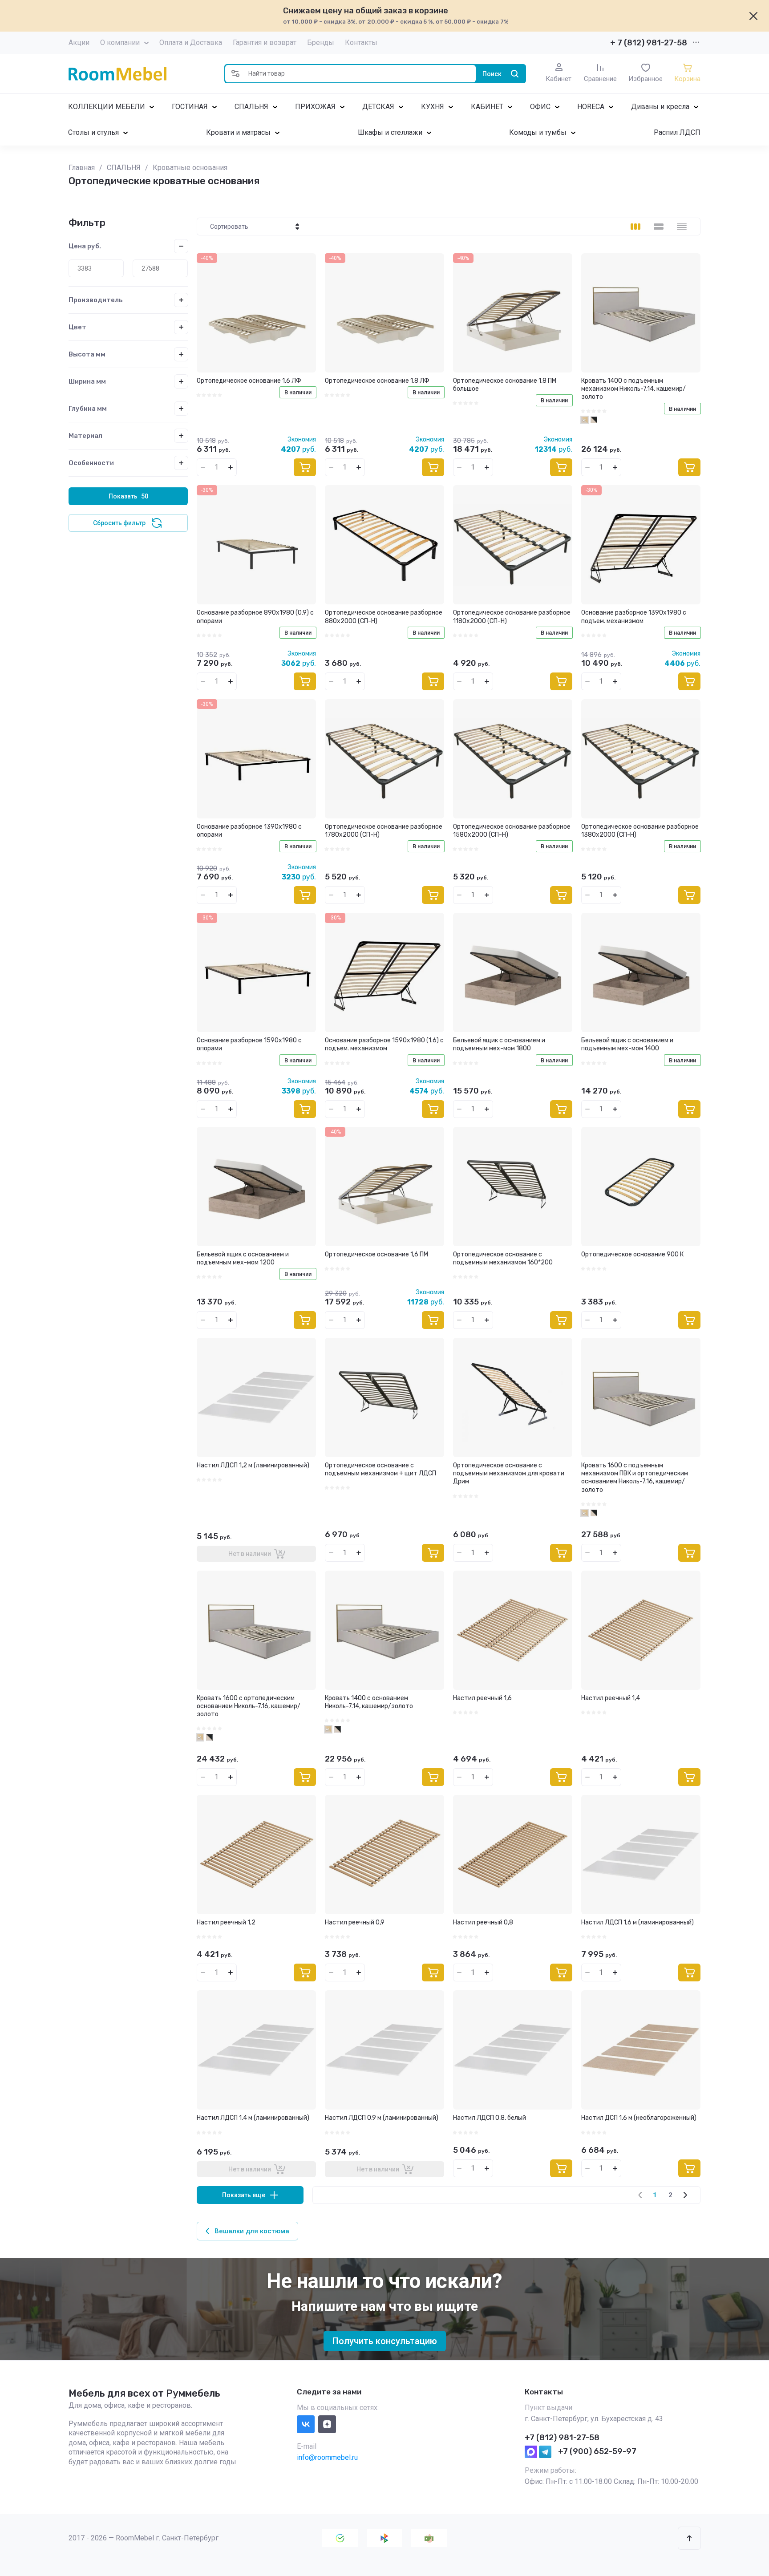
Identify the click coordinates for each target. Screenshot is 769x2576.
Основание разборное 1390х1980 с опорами (249, 831)
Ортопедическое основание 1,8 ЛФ (377, 381)
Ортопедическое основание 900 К (632, 1254)
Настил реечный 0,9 (355, 1922)
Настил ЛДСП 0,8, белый (490, 2118)
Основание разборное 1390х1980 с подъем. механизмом (634, 617)
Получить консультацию (385, 2341)
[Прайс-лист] (682, 227)
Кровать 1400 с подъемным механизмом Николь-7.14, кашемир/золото (633, 389)
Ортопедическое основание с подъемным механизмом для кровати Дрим (509, 1473)
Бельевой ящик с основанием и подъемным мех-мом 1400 (627, 1044)
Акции (79, 43)
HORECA (591, 107)
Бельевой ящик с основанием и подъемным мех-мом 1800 (499, 1044)
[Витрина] (635, 227)
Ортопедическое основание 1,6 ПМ (376, 1254)
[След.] (685, 2195)
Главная (82, 168)
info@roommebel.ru (327, 2457)
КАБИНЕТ (487, 107)
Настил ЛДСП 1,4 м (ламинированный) (253, 2118)
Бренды (321, 43)
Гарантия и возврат (265, 43)
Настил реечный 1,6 (482, 1698)
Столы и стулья (93, 132)
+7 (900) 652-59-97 (597, 2451)
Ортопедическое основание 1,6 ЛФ (249, 381)
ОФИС (540, 107)
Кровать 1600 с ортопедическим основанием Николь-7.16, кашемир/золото (249, 1706)
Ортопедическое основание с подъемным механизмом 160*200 (503, 1258)
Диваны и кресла (660, 107)
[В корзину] (305, 467)
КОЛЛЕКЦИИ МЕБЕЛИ (107, 107)
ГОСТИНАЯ (190, 107)
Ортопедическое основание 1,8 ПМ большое (505, 385)
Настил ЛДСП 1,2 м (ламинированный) (253, 1465)
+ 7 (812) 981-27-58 (649, 43)
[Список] (659, 227)
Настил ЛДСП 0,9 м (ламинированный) (382, 2118)
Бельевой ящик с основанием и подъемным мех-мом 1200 (243, 1258)
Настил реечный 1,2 (226, 1922)
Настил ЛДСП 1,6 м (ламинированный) (637, 1922)
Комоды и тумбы (538, 132)
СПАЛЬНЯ (251, 107)
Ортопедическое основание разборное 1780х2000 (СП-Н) (384, 831)
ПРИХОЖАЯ (315, 107)
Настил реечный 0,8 (483, 1922)
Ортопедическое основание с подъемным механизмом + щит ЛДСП (380, 1469)
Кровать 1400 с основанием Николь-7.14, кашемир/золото (369, 1702)
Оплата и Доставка (191, 43)
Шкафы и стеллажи (390, 132)
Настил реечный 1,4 (611, 1698)
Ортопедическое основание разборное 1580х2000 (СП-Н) (512, 831)
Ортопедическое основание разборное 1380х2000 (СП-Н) (640, 831)
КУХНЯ (433, 107)
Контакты (361, 43)
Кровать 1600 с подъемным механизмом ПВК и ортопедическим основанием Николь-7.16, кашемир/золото (635, 1478)
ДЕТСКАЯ (378, 107)
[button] (235, 74)
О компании (120, 43)
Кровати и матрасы (238, 132)
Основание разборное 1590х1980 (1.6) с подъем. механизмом (384, 1044)
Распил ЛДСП (677, 132)
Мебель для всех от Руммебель (144, 2393)
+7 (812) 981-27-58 (562, 2438)
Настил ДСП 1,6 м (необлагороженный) (639, 2118)
